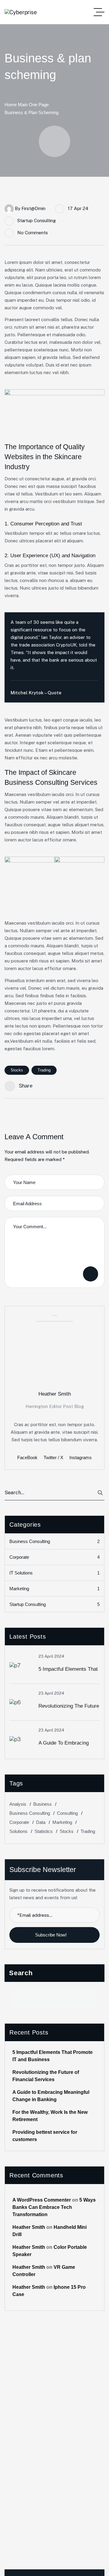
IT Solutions (54, 1573)
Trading (44, 1070)
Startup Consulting (36, 220)
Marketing (54, 1589)
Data (41, 1822)
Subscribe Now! (51, 1935)
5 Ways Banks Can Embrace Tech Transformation (54, 2207)
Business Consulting (54, 1541)
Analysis (18, 1804)
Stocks (17, 1070)
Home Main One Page (27, 105)
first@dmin (33, 208)
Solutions (18, 1831)
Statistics (44, 1831)
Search (21, 1973)
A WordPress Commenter (42, 2200)
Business (43, 1804)
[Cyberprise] (21, 12)
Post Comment (91, 1274)
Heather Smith (29, 2227)
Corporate (54, 1557)
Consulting (67, 1813)
